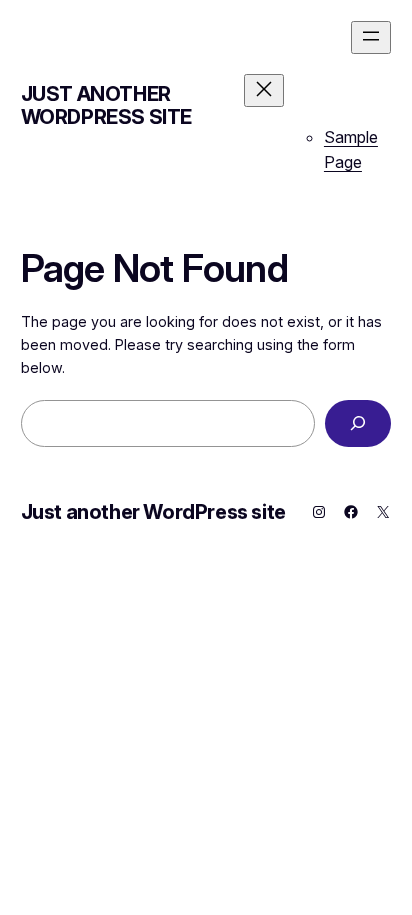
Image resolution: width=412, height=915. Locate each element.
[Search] (358, 423)
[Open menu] (371, 37)
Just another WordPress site (106, 105)
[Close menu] (264, 90)
